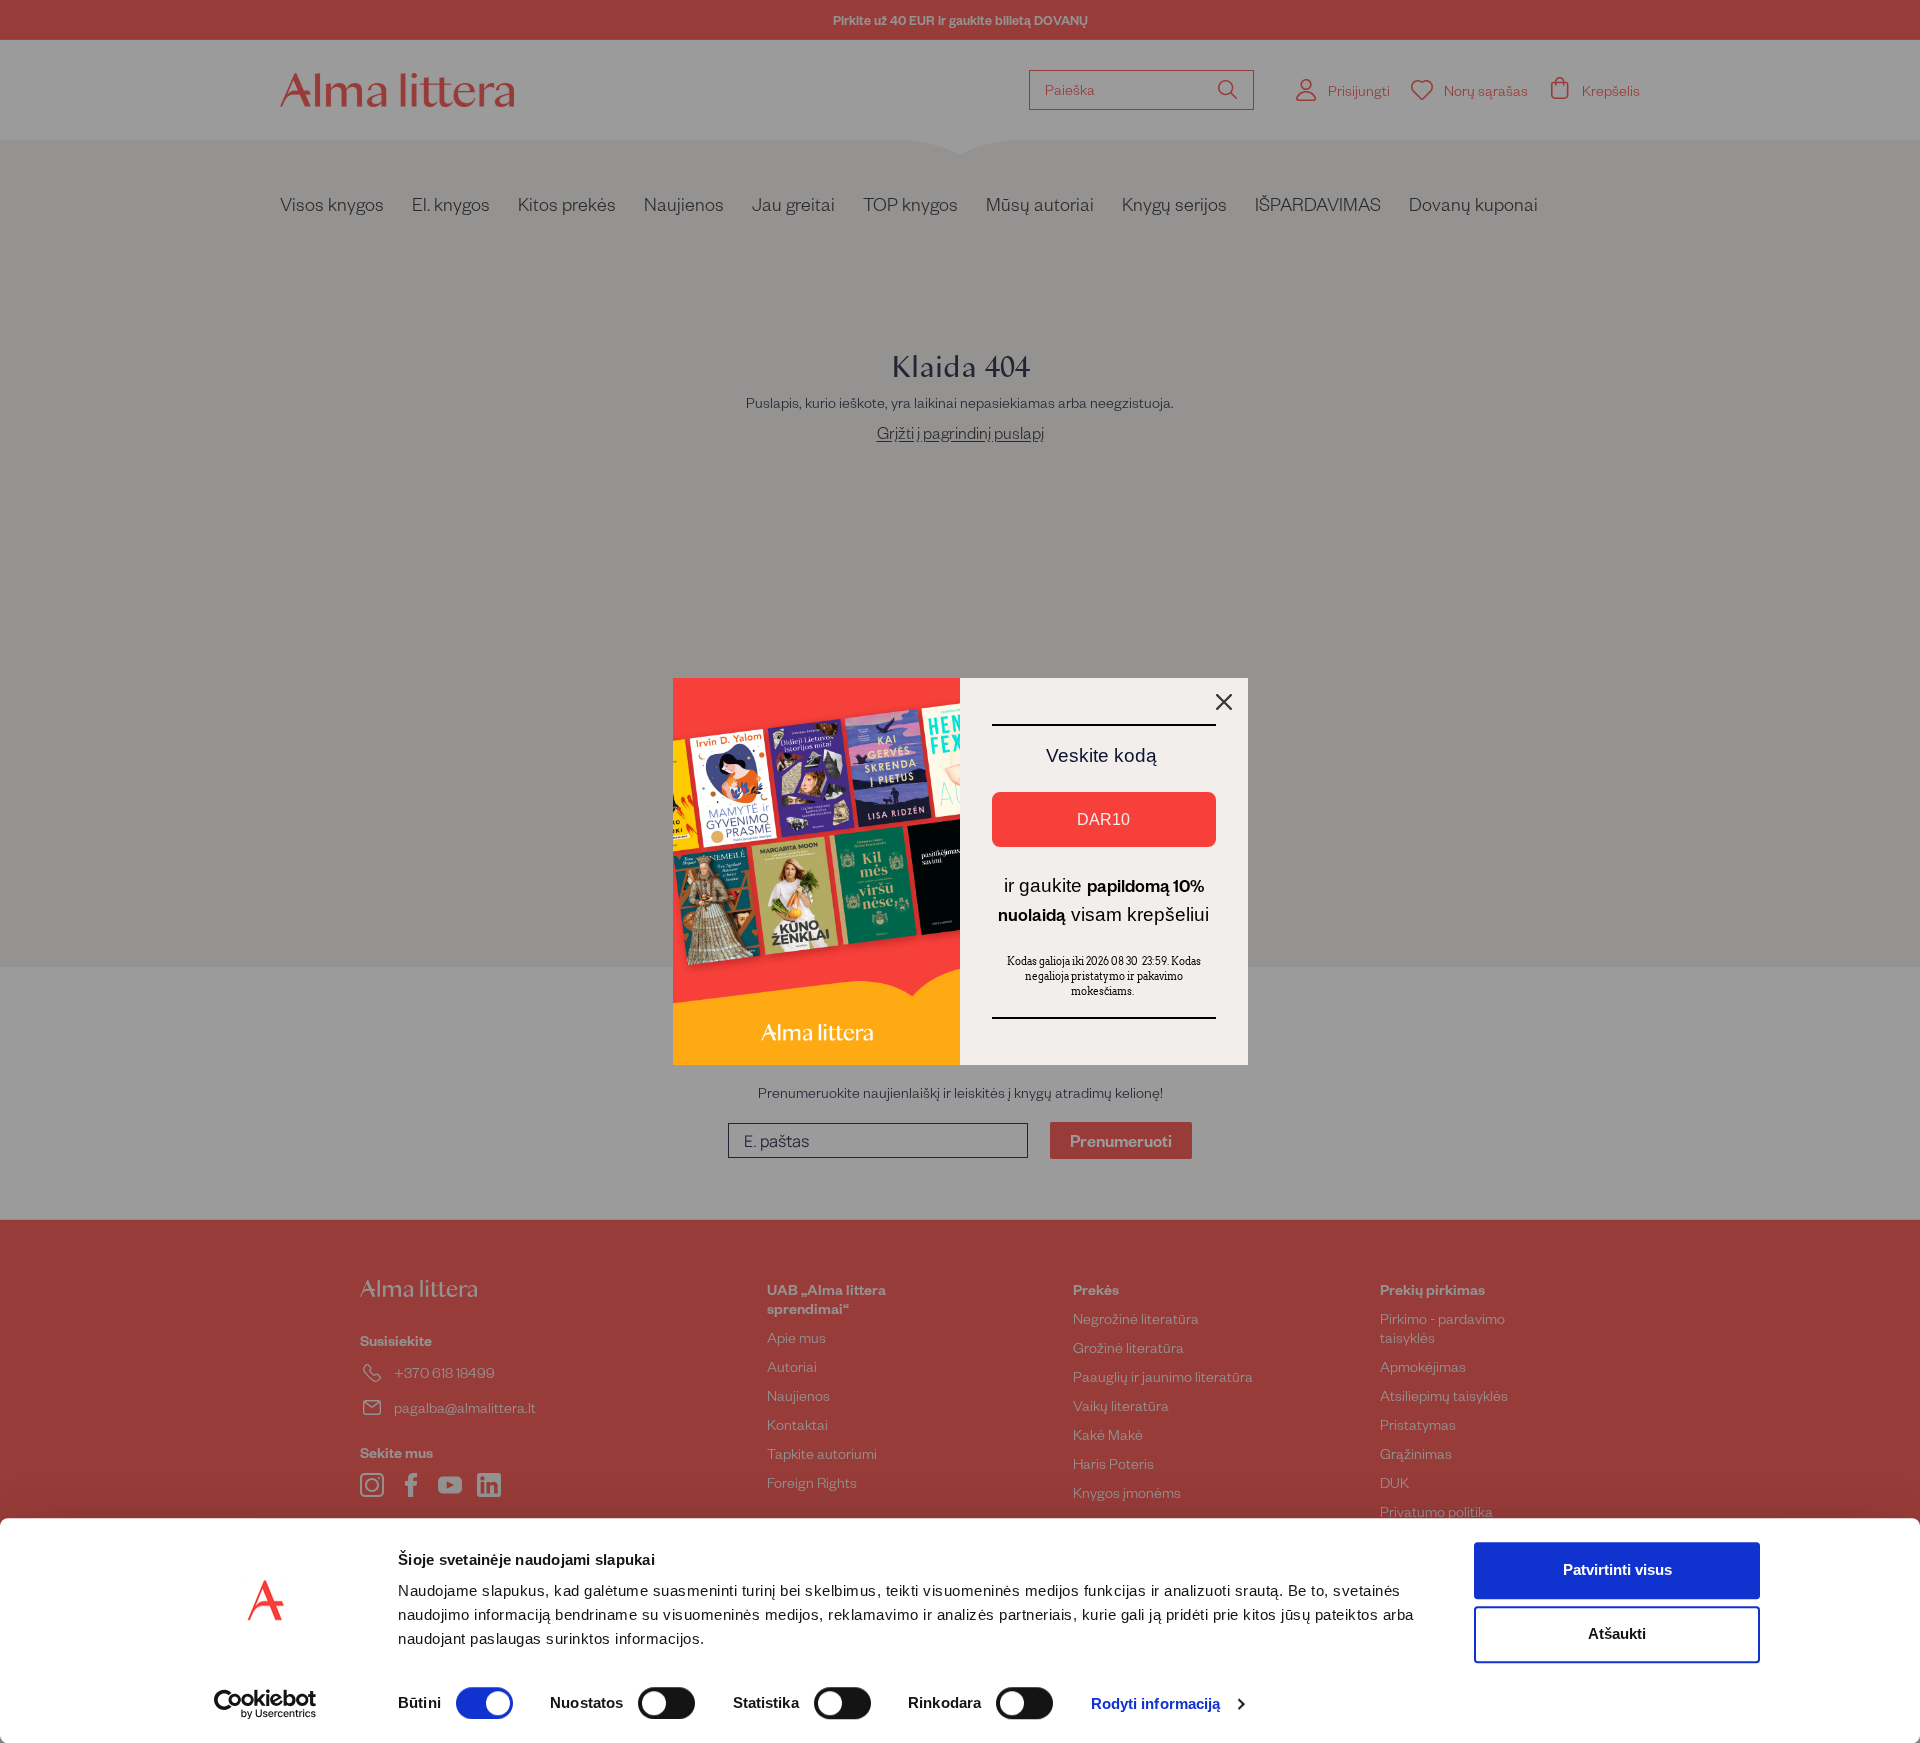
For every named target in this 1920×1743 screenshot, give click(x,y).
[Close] (1224, 702)
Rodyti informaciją (1156, 1704)
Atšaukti (1617, 1633)
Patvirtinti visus (1617, 1569)
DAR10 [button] (1103, 819)
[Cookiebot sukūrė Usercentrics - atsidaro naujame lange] (265, 1704)
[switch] (666, 1703)
